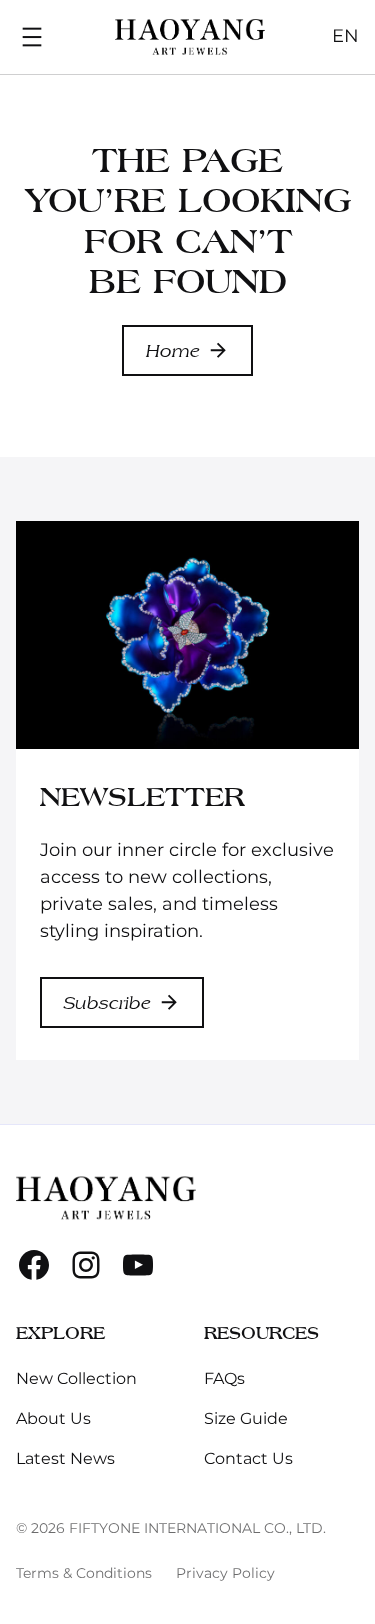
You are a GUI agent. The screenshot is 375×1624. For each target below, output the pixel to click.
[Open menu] (32, 37)
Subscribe (107, 1002)
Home (173, 350)
